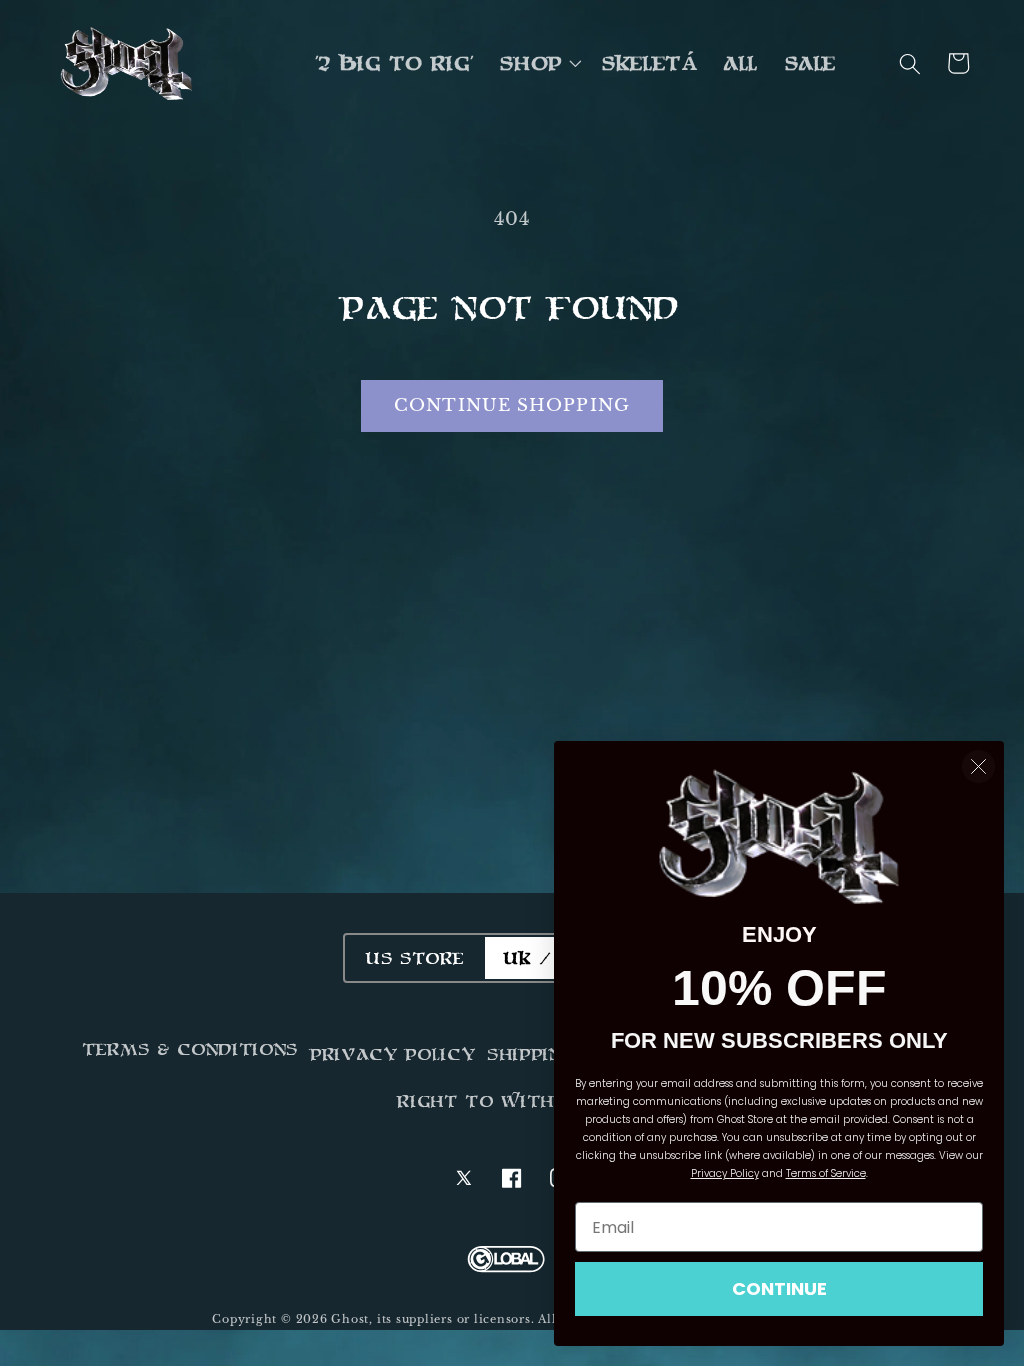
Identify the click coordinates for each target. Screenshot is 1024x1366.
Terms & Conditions (191, 1049)
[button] (539, 64)
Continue (779, 1288)
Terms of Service (826, 1173)
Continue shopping (512, 405)
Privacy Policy (393, 1054)
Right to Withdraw (505, 1101)
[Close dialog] (978, 766)
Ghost (350, 1319)
